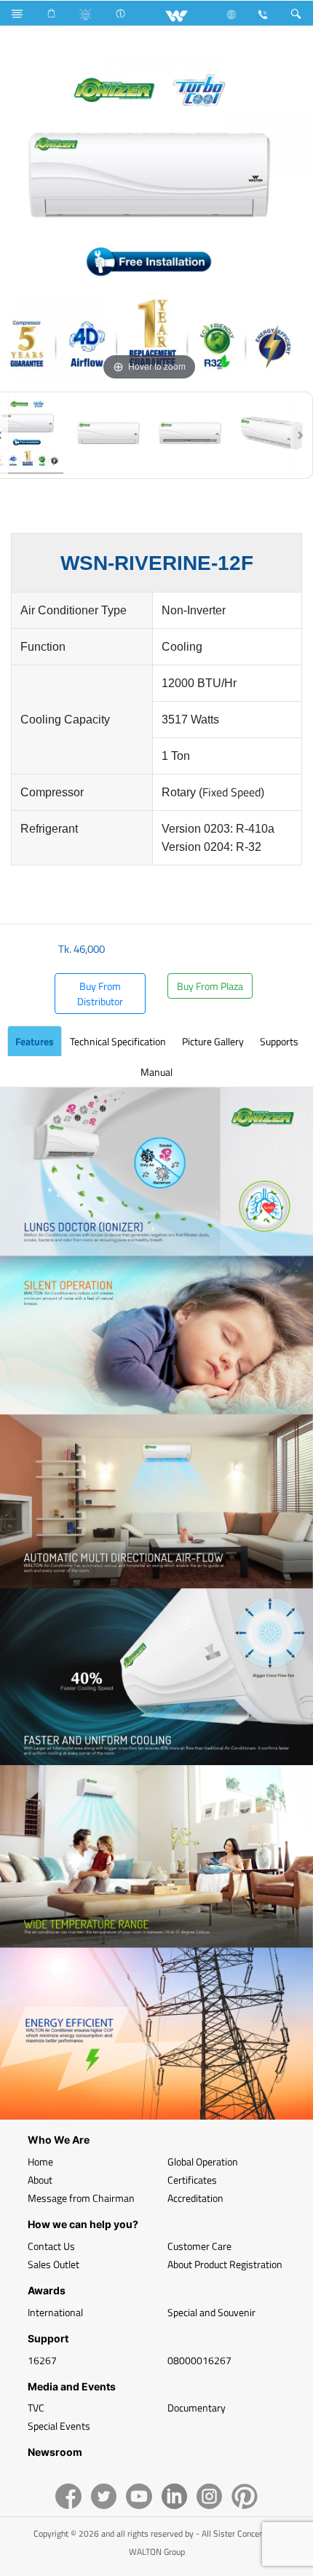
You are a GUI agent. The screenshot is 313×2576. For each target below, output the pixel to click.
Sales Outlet (54, 2264)
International (55, 2312)
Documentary (197, 2407)
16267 (42, 2360)
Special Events (59, 2426)
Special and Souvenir (211, 2312)
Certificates (192, 2180)
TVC (36, 2407)
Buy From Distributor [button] (100, 994)
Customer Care (199, 2246)
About (40, 2180)
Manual (156, 1072)
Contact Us (51, 2246)
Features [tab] (35, 1041)
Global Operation (203, 2161)
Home (40, 2161)
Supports (279, 1041)
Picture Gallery (213, 1041)
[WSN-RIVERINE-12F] (108, 435)
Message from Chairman (81, 2198)
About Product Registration (225, 2264)
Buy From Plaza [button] (210, 986)
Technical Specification (118, 1041)
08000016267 (199, 2360)
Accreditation (195, 2198)
